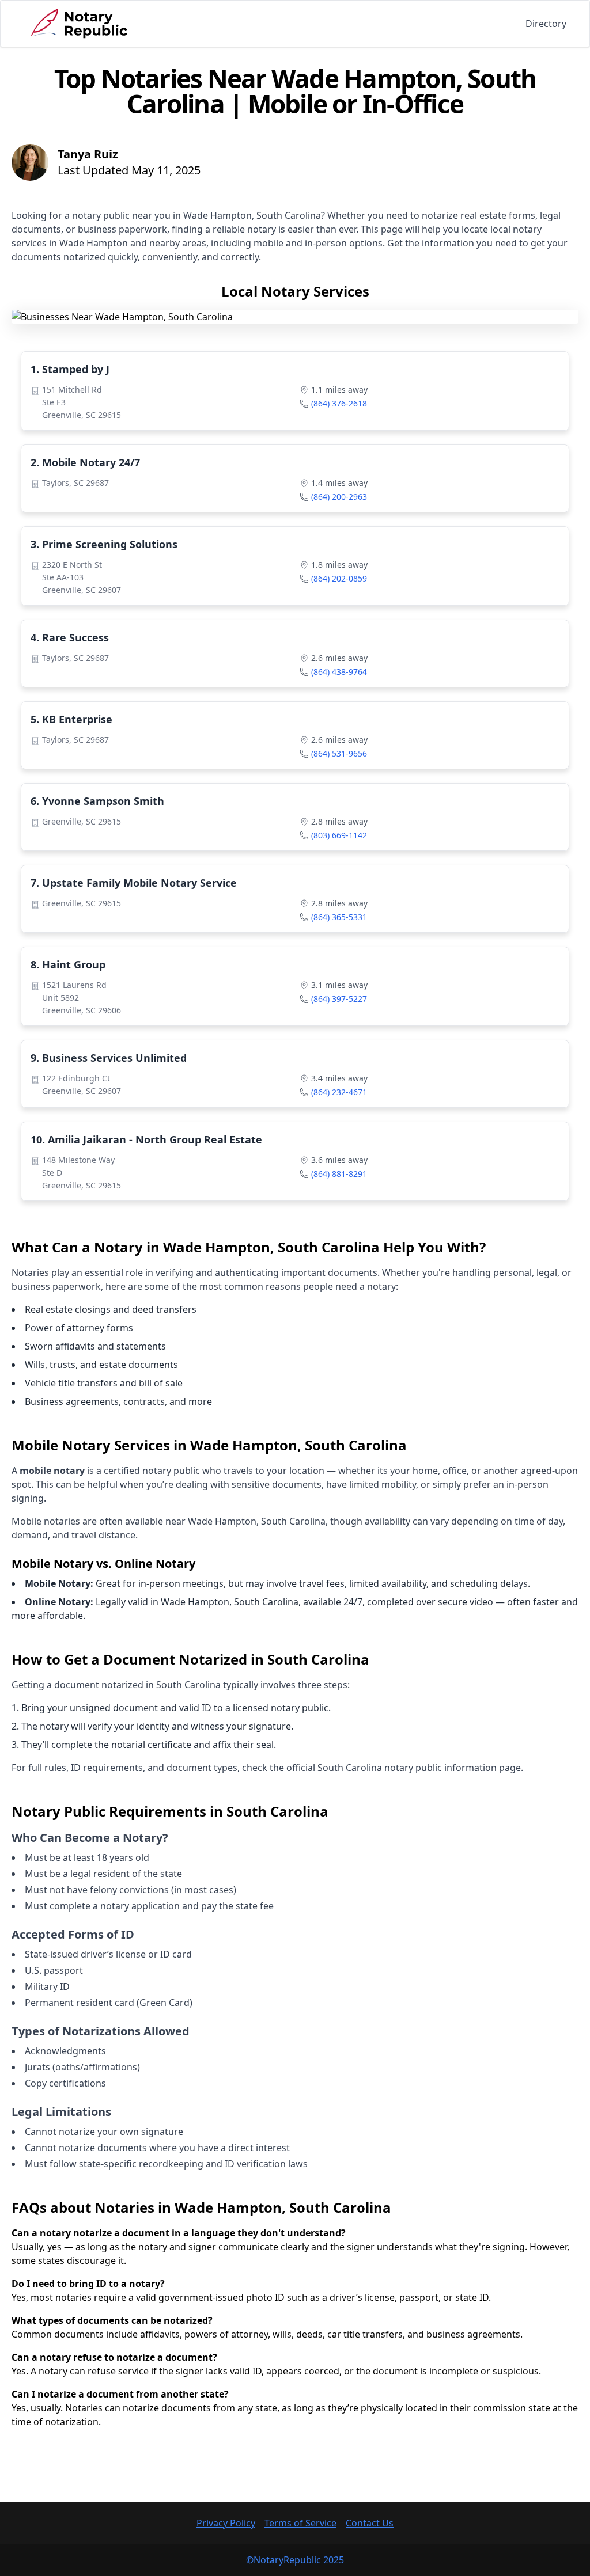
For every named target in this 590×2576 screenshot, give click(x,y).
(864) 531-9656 (339, 753)
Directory (546, 24)
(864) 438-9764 (339, 672)
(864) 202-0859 (339, 578)
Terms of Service (300, 2523)
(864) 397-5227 (339, 999)
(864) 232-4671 (339, 1092)
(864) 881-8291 (339, 1174)
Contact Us (370, 2523)
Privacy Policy (226, 2523)
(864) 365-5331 (339, 917)
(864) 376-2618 (339, 403)
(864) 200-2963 (339, 497)
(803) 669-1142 (339, 835)
